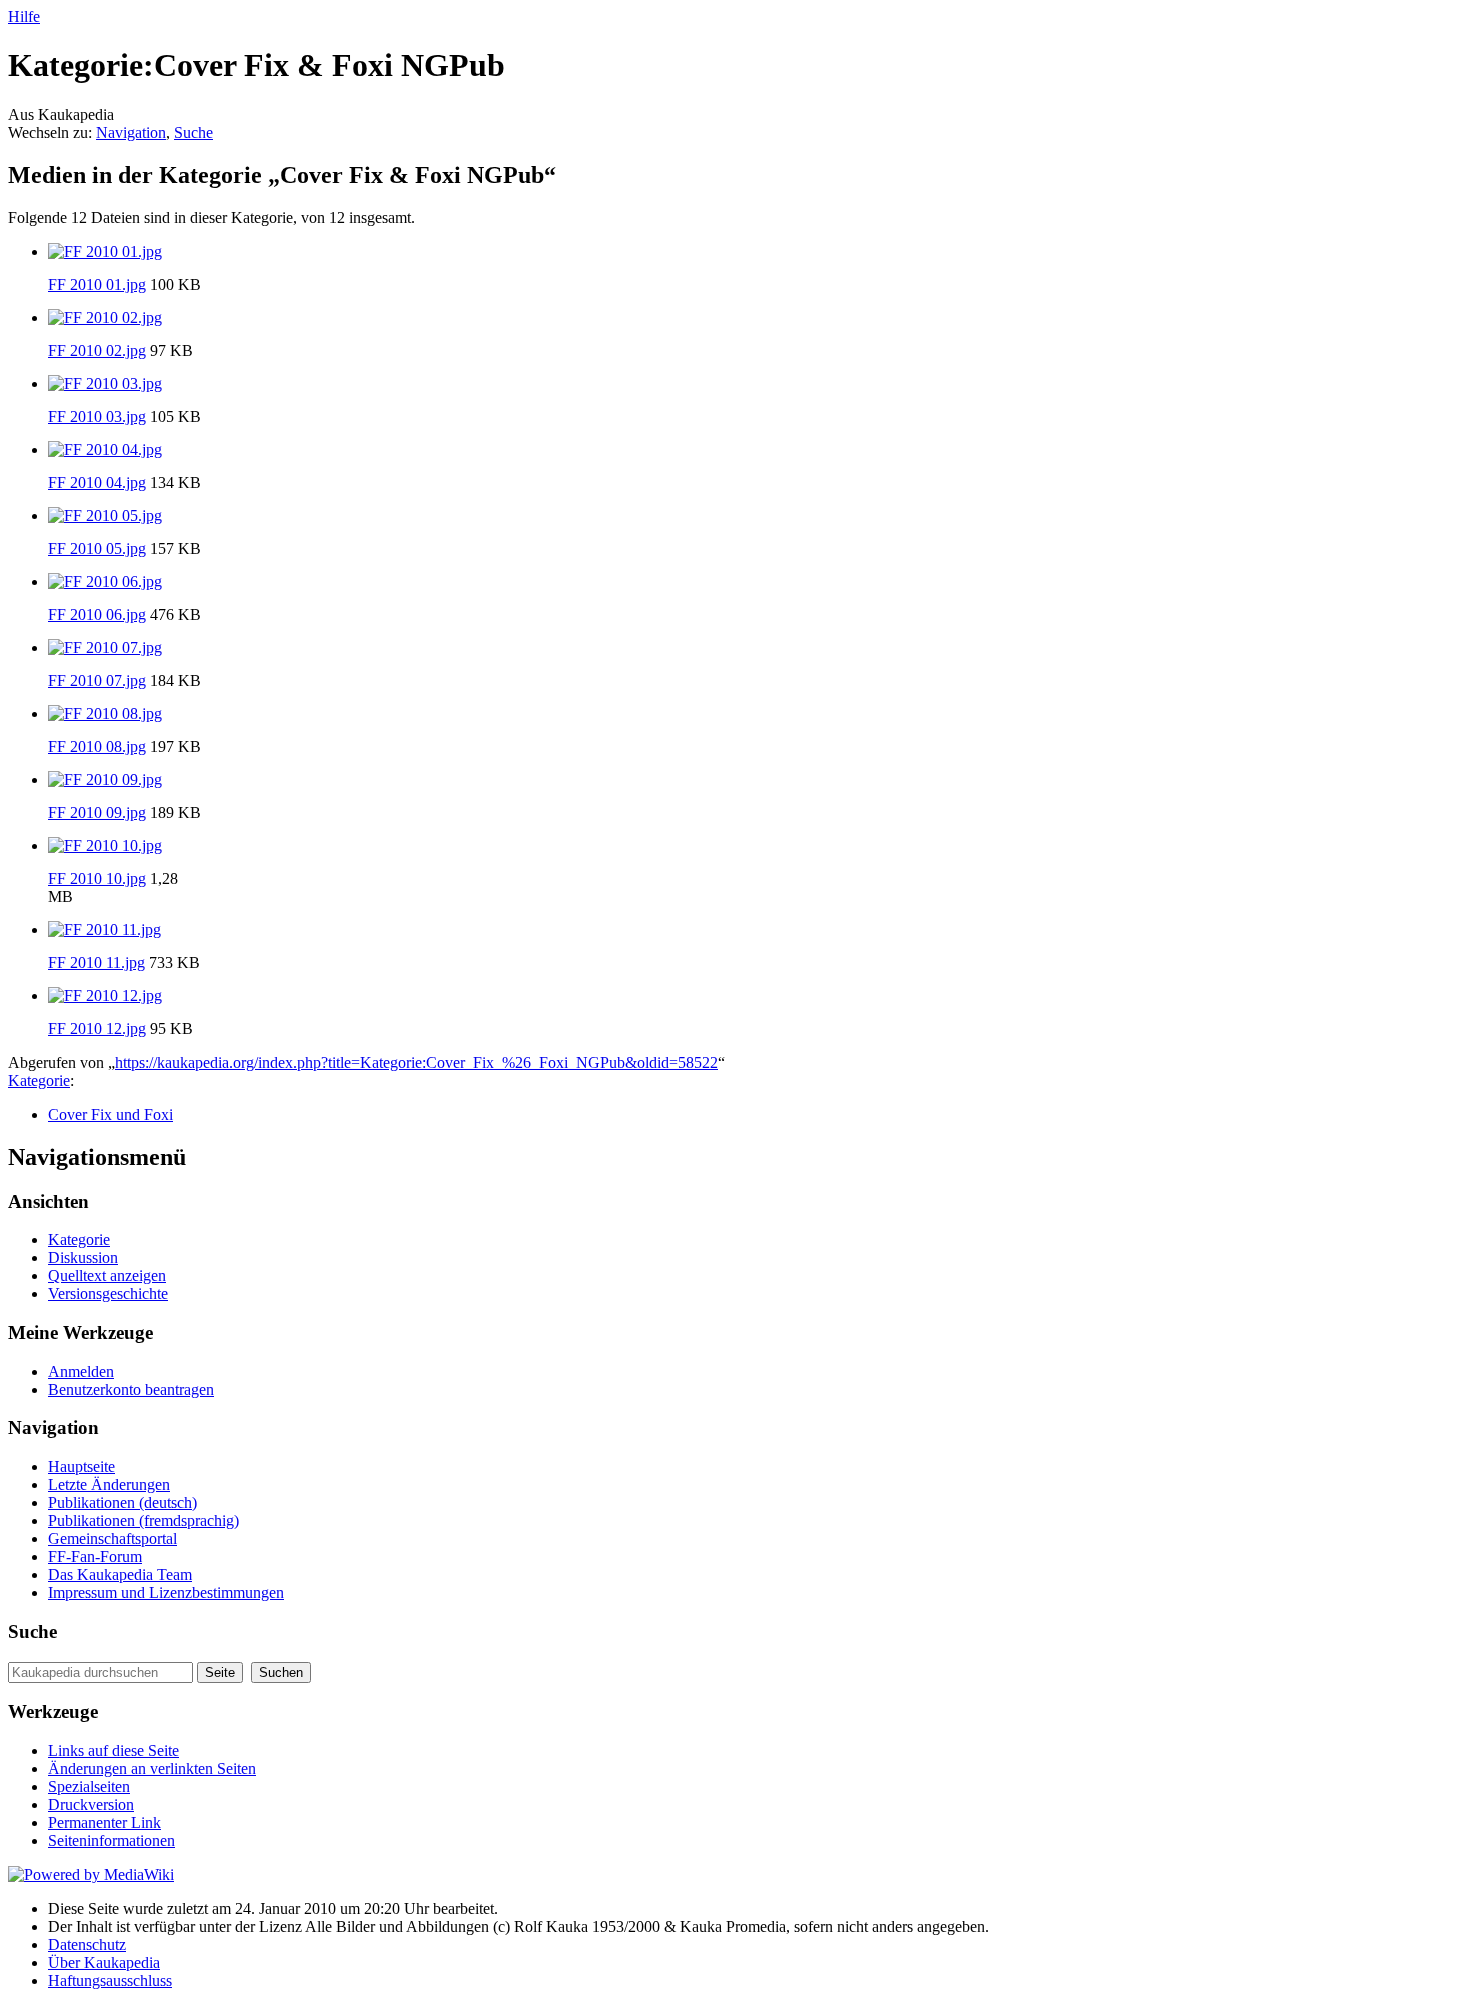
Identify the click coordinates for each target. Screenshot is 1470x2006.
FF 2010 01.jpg (97, 284)
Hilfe (24, 16)
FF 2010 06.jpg (97, 614)
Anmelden (81, 1371)
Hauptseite (81, 1466)
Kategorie (39, 1080)
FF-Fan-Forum (95, 1556)
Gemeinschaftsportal (112, 1538)
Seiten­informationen (111, 1840)
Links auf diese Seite (113, 1750)
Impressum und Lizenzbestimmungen (166, 1592)
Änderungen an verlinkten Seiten (152, 1768)
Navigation (131, 132)
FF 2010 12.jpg (97, 1028)
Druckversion (91, 1804)
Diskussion (83, 1257)
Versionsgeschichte (108, 1293)
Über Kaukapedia (104, 1962)
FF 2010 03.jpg (97, 416)
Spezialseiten (89, 1786)
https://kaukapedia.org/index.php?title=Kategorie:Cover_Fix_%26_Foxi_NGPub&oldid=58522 (416, 1062)
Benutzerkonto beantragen (131, 1389)
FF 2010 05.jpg (97, 548)
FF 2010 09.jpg (97, 812)
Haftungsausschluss (110, 1980)
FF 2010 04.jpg (97, 482)
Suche (193, 132)
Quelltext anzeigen (107, 1275)
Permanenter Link (104, 1822)
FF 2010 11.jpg (96, 962)
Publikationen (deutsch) (122, 1502)
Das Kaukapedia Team (120, 1574)
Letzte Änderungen (109, 1484)
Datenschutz (87, 1944)
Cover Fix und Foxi (110, 1114)
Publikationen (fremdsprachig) (143, 1520)
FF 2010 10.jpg (97, 878)
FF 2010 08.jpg (97, 746)
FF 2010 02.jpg (97, 350)
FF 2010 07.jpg (97, 680)
